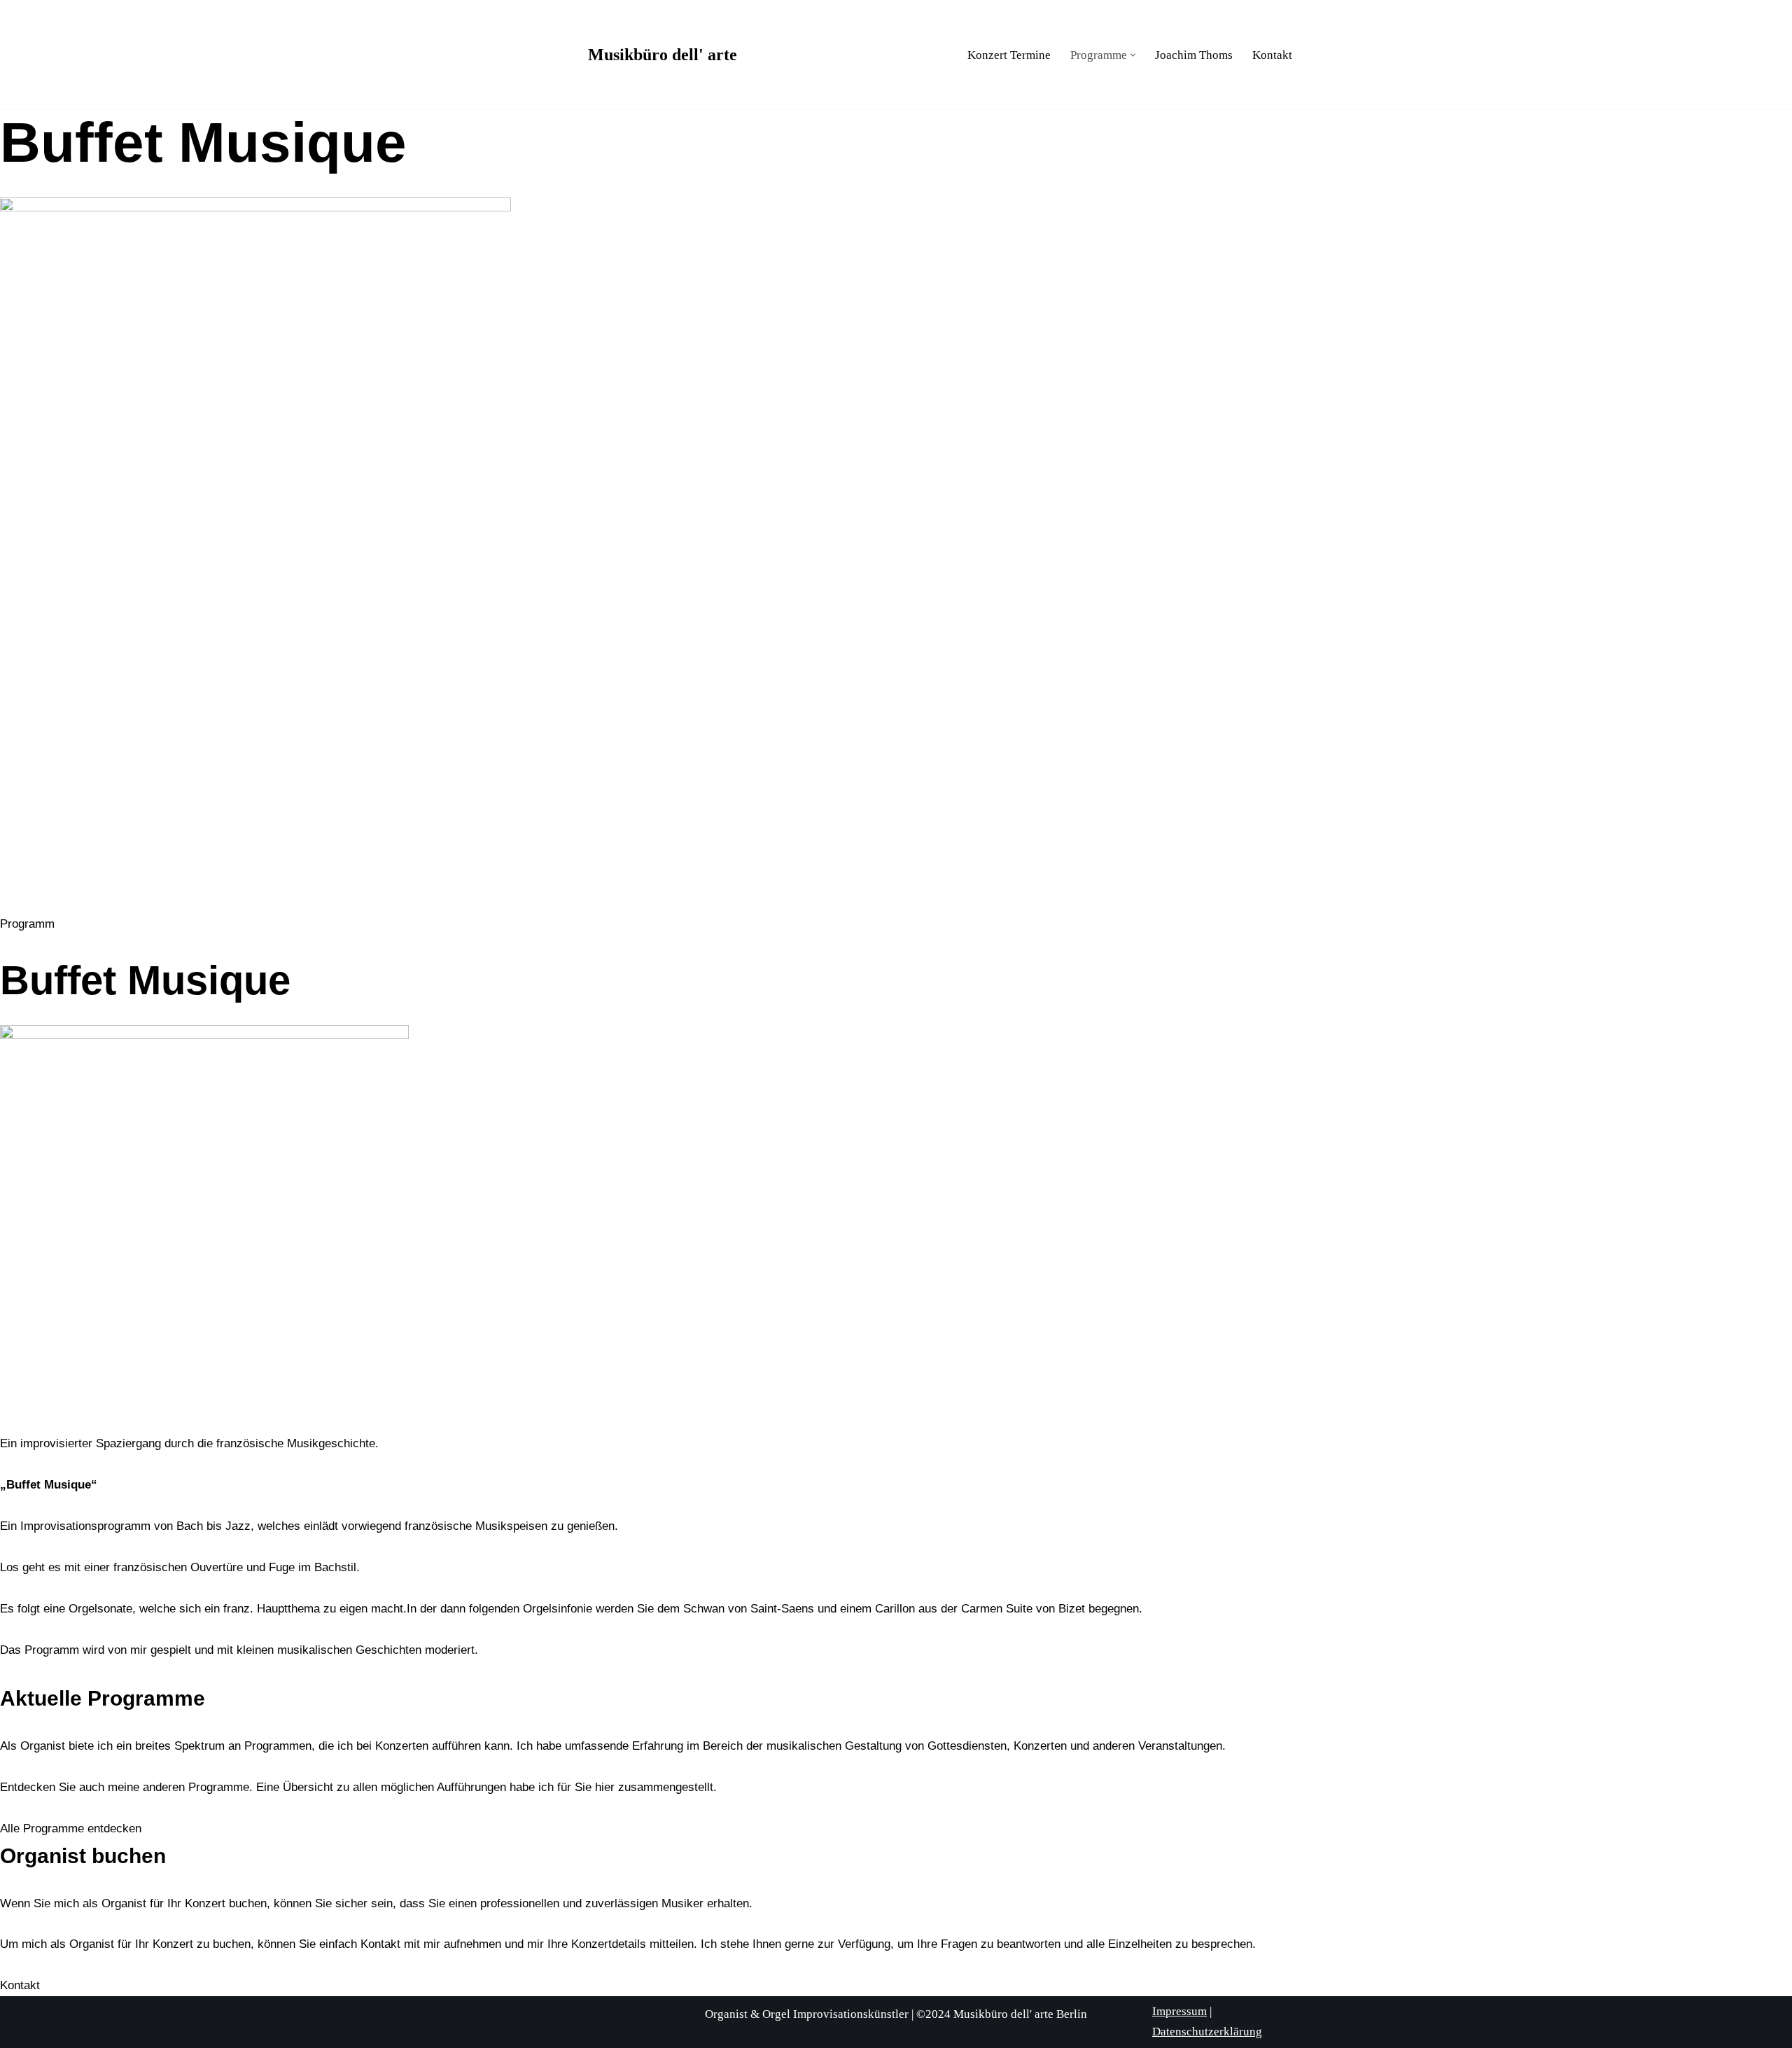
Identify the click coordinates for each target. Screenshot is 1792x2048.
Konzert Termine (1009, 55)
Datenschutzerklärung (1207, 2032)
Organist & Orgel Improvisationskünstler (807, 2014)
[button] (1133, 55)
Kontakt (1272, 55)
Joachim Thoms (1194, 55)
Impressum (1179, 2011)
